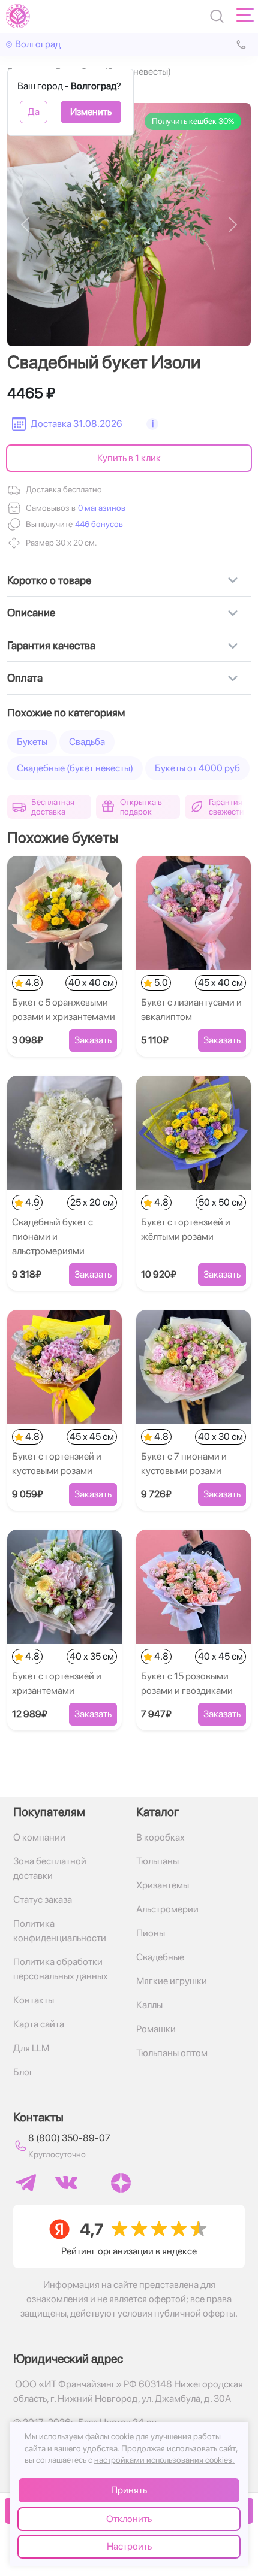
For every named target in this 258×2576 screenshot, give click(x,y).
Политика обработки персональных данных (61, 1969)
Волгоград (38, 44)
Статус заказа (43, 1900)
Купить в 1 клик (129, 458)
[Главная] (18, 16)
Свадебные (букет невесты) (75, 768)
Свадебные (160, 1957)
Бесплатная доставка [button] (53, 807)
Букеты (32, 742)
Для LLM (31, 2048)
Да (34, 112)
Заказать (93, 1040)
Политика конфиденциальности (60, 1931)
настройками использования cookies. (164, 2460)
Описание (31, 612)
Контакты (34, 2000)
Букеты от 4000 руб (197, 768)
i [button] (153, 424)
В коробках (160, 1837)
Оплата (25, 678)
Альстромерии (167, 1909)
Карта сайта (39, 2024)
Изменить (91, 112)
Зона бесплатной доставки (50, 1868)
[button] (98, 524)
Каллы (149, 2005)
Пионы (151, 1933)
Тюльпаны (157, 1861)
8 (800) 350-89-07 (69, 2138)
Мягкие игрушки (172, 1981)
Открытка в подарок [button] (141, 807)
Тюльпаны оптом (172, 2053)
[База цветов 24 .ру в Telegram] (26, 2183)
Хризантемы (163, 1885)
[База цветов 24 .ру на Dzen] (121, 2183)
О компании (39, 1837)
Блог (23, 2072)
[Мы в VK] (66, 2183)
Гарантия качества (51, 645)
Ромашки (156, 2029)
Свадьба (87, 742)
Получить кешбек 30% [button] (193, 121)
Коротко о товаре (49, 580)
